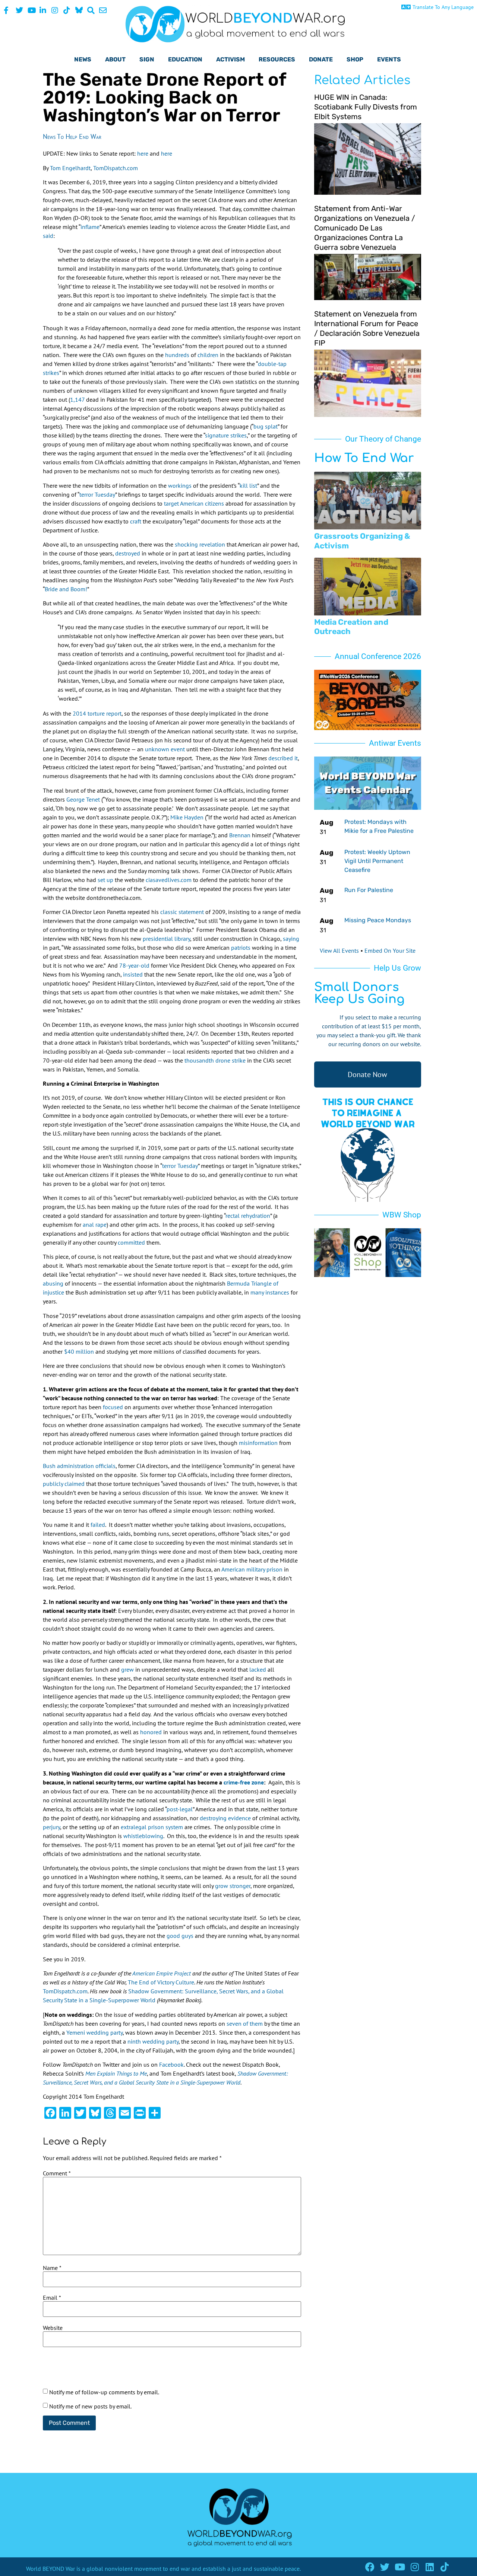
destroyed (128, 553)
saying (291, 939)
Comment (57, 2173)
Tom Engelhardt (70, 168)
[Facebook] (370, 2567)
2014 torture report (97, 713)
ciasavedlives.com (169, 880)
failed (98, 1525)
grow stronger (233, 1886)
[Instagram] (415, 2567)
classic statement (182, 912)
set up (105, 880)
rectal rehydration (248, 1216)
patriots (241, 948)
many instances (270, 1292)
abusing (53, 1283)
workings (180, 485)
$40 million (79, 1351)
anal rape (95, 1225)
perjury (51, 1827)
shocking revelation (200, 544)
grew (127, 1669)
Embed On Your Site (390, 951)
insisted (133, 974)
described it (283, 758)
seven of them (245, 2023)
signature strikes (226, 435)
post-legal (180, 1809)
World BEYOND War (50, 2569)
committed (131, 1242)
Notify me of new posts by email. (90, 2406)
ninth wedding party (153, 2041)
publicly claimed (64, 1484)
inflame (90, 227)
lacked (258, 1669)
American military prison (252, 1569)
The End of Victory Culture (161, 1982)
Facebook (171, 2064)
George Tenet (83, 799)
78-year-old (134, 965)
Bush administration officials (79, 1466)
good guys (180, 1936)
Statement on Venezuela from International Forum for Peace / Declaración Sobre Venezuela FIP (367, 328)
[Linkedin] (429, 2567)
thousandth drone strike (215, 1060)
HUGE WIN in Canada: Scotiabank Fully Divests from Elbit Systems (366, 107)
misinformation (258, 1443)
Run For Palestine (369, 890)
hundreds (177, 355)
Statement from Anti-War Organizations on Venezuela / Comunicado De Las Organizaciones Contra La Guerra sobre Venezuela (365, 228)
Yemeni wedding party (94, 2032)
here (143, 153)
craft (136, 521)
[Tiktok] (444, 2567)
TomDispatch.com (116, 168)
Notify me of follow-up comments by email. (104, 2392)
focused (113, 1407)
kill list (248, 485)
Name (52, 2268)
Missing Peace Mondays (378, 920)
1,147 (77, 399)
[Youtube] (400, 2567)
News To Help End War (72, 136)
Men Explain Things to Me (116, 2073)
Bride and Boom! (66, 589)
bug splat (266, 426)
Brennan (240, 835)
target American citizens (194, 503)
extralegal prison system (152, 1827)
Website (53, 2328)
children (208, 355)
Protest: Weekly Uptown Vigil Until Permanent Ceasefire (377, 861)
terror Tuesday (97, 494)
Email (52, 2298)
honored (151, 1732)
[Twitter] (385, 2567)
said (48, 236)
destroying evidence (225, 1818)
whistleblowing (143, 1836)
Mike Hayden (187, 817)
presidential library (166, 939)
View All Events (339, 951)
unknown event (165, 749)
